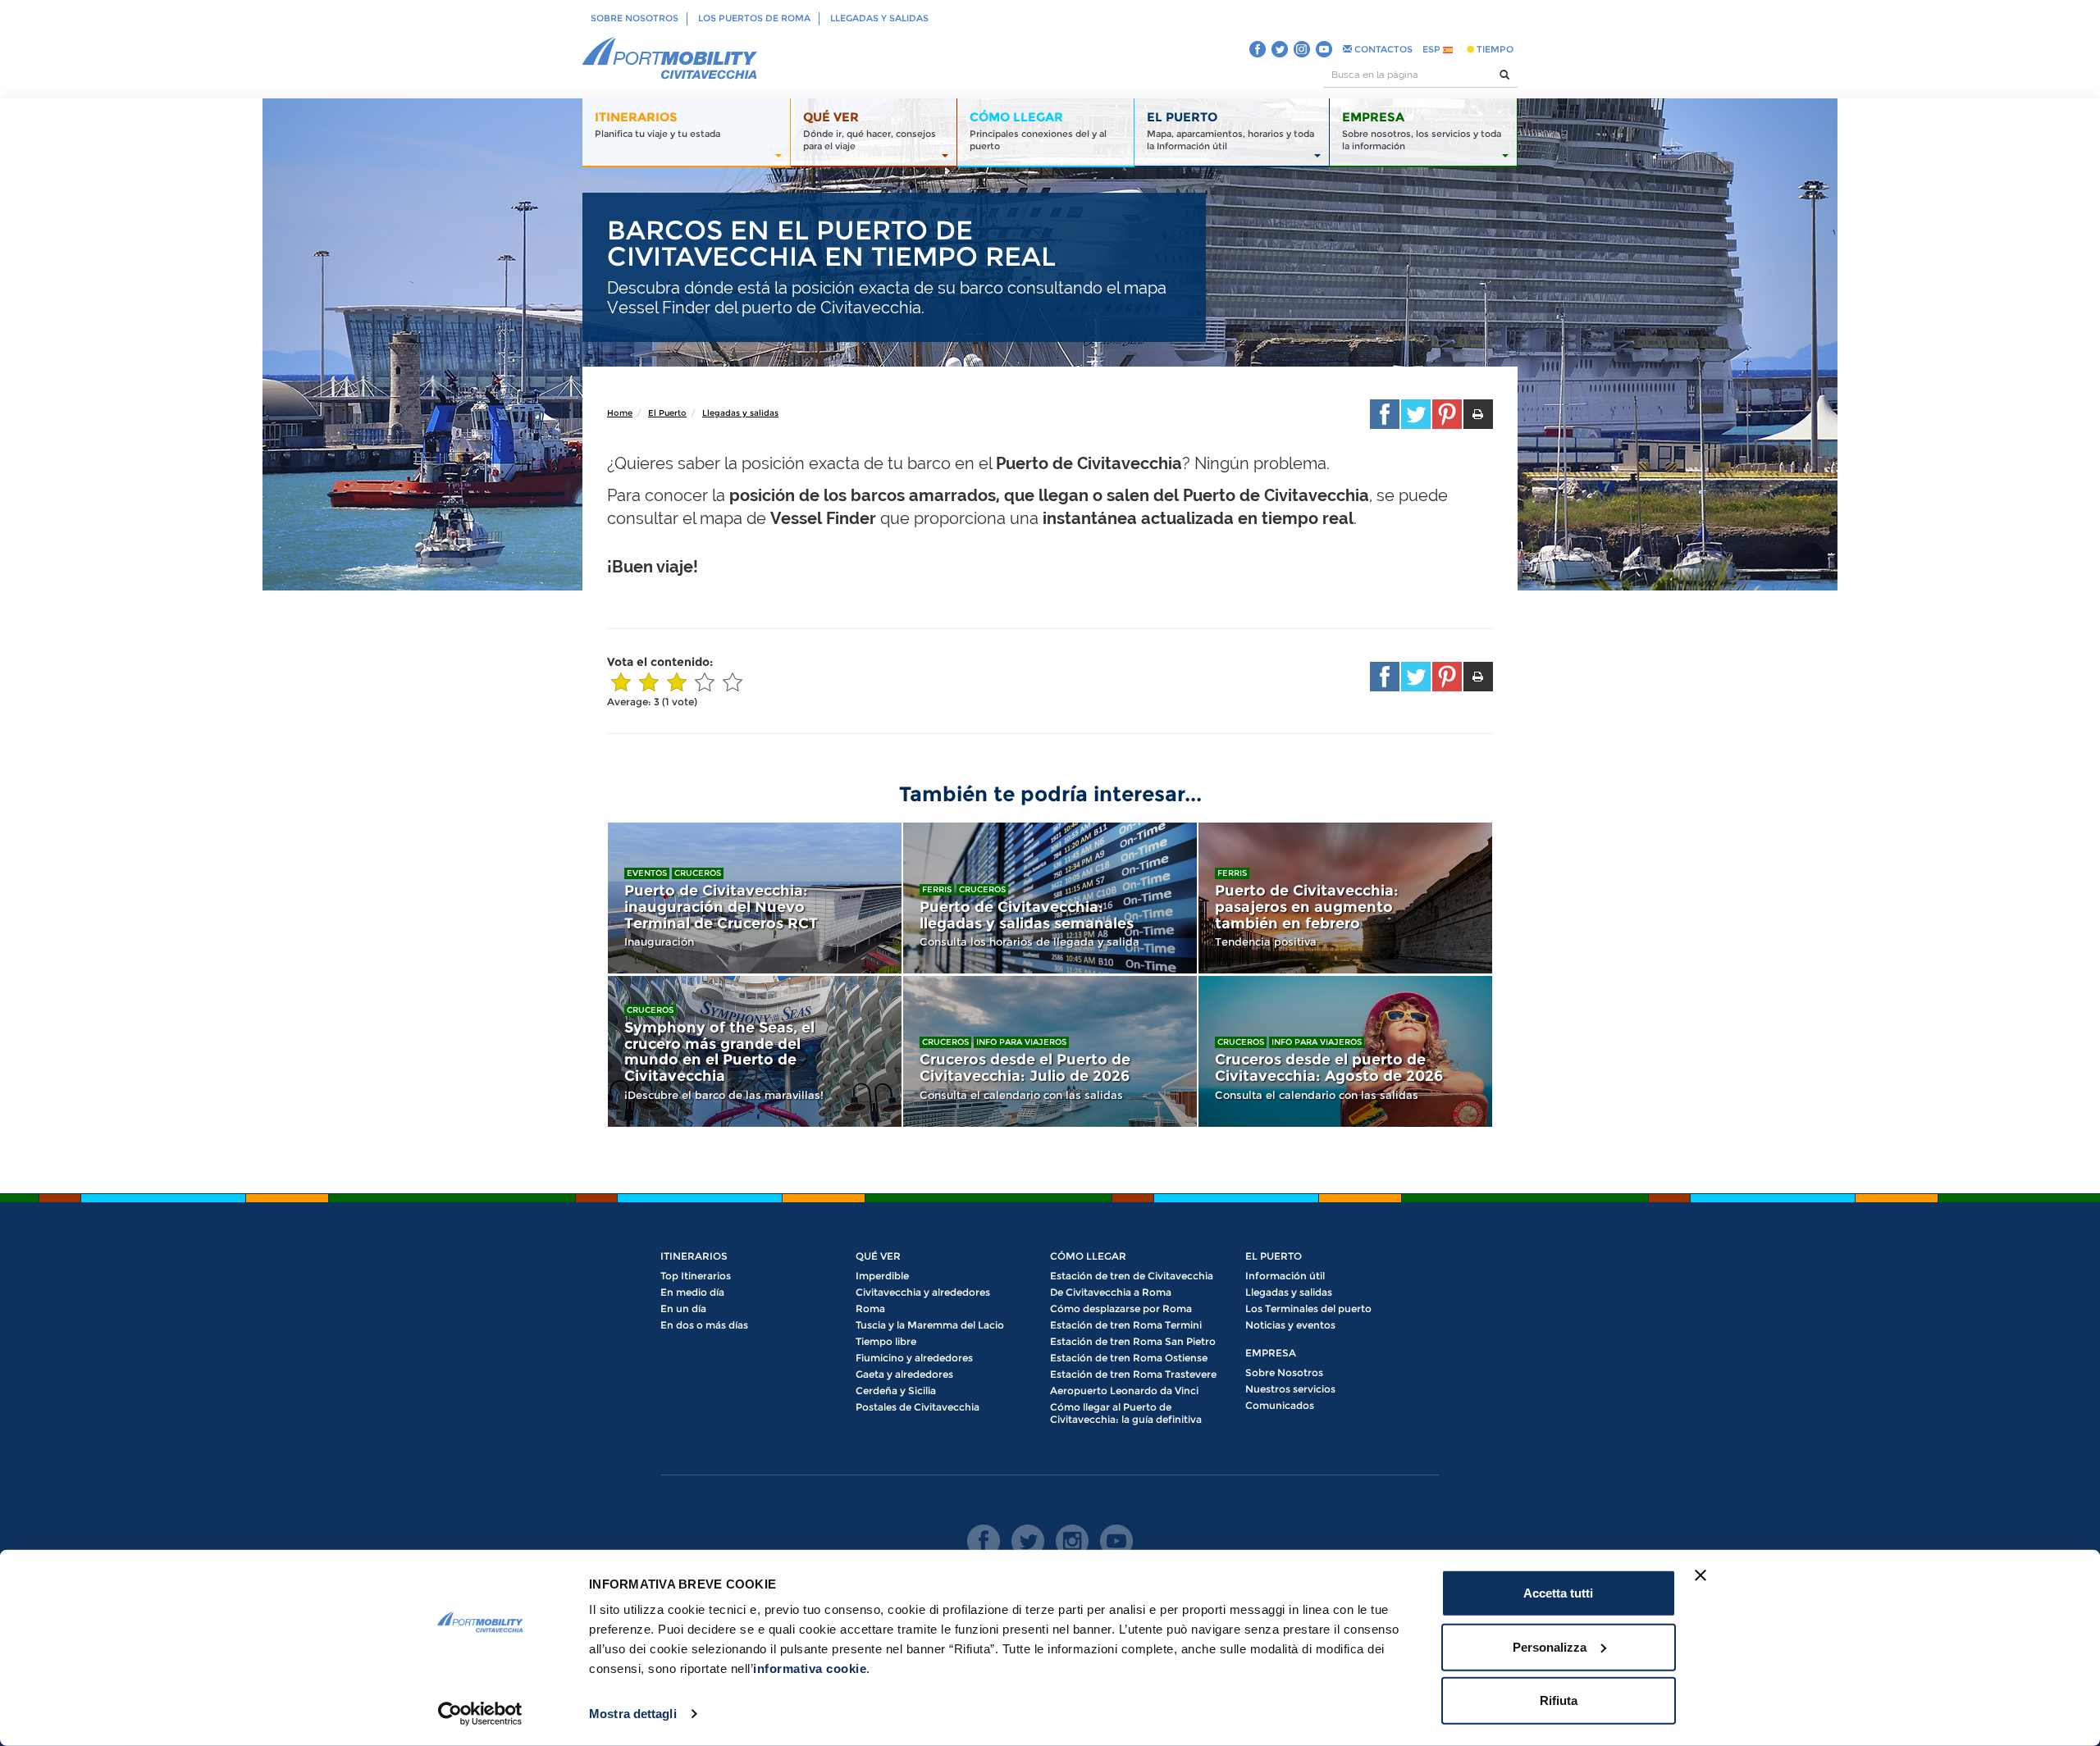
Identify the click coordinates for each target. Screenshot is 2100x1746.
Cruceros (698, 873)
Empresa (1271, 1353)
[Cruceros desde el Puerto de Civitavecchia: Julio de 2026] (1050, 1051)
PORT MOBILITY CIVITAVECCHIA (670, 59)
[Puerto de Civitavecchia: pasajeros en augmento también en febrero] (1345, 898)
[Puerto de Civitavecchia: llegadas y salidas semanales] (1050, 898)
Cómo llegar (1088, 1256)
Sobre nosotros (635, 18)
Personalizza (1550, 1646)
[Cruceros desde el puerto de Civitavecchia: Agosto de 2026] (1345, 1051)
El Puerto (667, 413)
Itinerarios (694, 1256)
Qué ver (878, 1256)
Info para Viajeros (1021, 1042)
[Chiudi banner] (1701, 1575)
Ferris (937, 889)
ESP (1433, 49)
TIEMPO (1494, 49)
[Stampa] (1478, 414)
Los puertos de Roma (754, 18)
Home (620, 413)
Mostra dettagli (633, 1714)
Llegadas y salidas (879, 18)
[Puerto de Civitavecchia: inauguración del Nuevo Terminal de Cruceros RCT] (755, 898)
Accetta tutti (1558, 1593)
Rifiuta (1559, 1700)
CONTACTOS (1382, 49)
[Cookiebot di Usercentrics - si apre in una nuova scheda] (480, 1714)
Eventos (647, 873)
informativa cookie (810, 1669)
